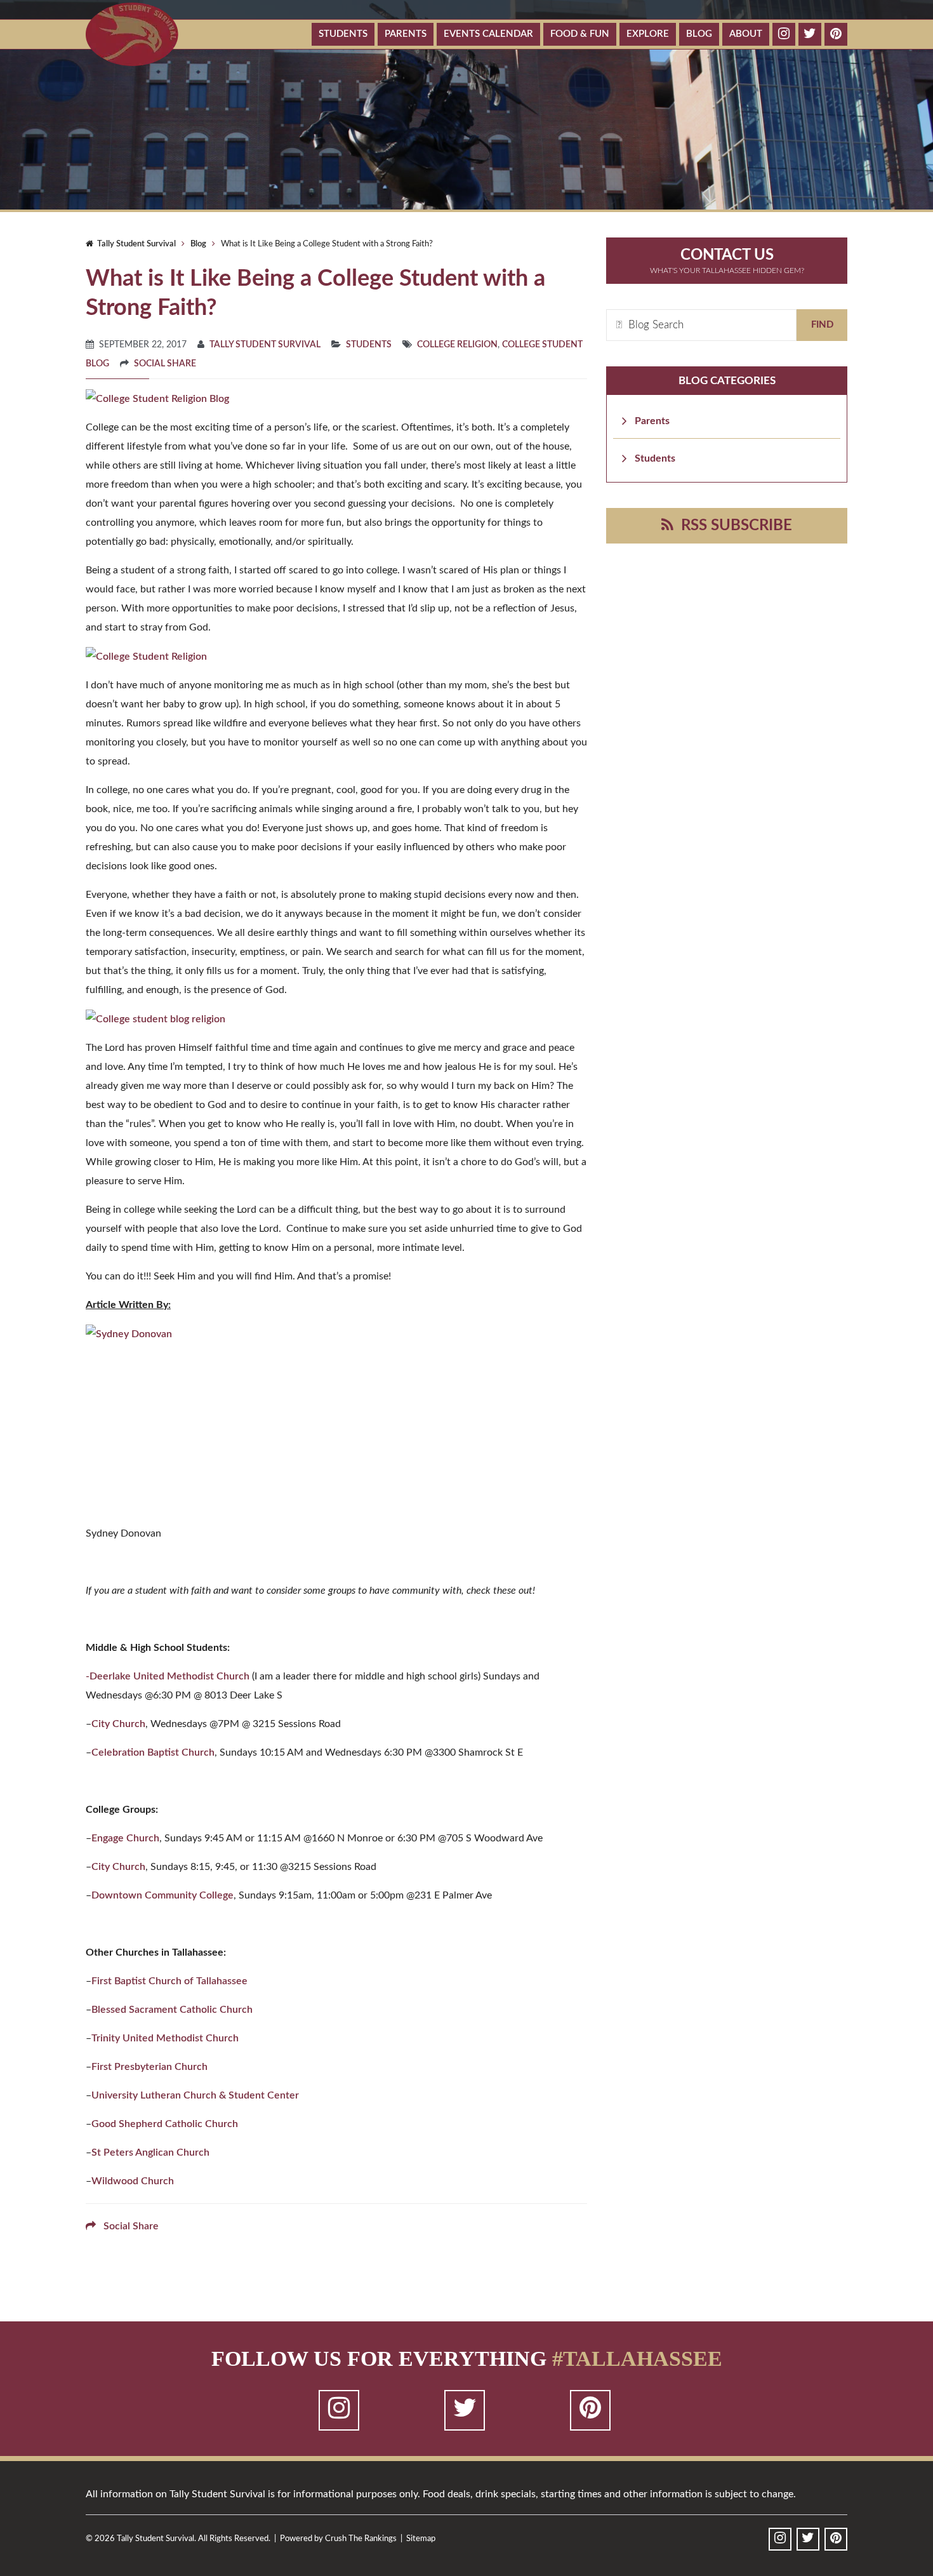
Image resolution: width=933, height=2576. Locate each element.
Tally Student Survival (135, 244)
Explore (648, 34)
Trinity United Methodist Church (165, 2038)
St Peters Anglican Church (150, 2152)
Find (822, 325)
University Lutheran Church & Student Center (195, 2095)
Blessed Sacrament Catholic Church (172, 2010)
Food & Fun (580, 34)
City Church (118, 1724)
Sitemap (421, 2539)
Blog (699, 34)
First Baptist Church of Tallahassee (169, 1981)
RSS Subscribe (733, 526)
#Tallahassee (637, 2359)
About (746, 34)
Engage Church (125, 1838)
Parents (406, 34)
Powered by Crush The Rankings (338, 2539)
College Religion (457, 345)
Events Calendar (488, 34)
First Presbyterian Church (149, 2067)
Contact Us (727, 261)
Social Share (165, 364)
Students (343, 34)
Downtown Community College (162, 1895)
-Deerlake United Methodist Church (168, 1676)
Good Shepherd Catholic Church (166, 2124)
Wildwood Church (133, 2181)
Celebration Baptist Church (153, 1752)
